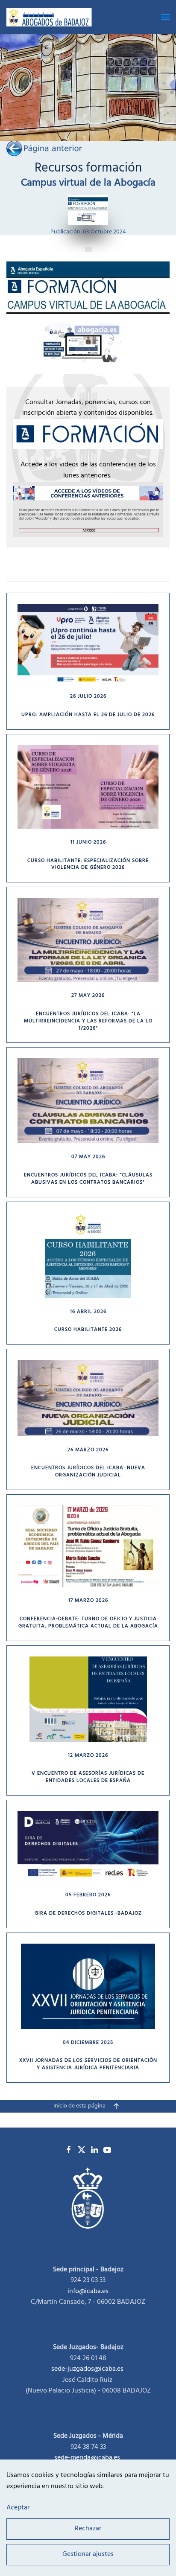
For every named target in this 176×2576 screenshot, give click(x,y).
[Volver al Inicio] (51, 17)
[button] (165, 17)
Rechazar (88, 2529)
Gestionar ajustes (88, 2555)
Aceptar (18, 2509)
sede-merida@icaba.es (88, 2458)
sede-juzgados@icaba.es (87, 2369)
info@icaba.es (88, 2291)
